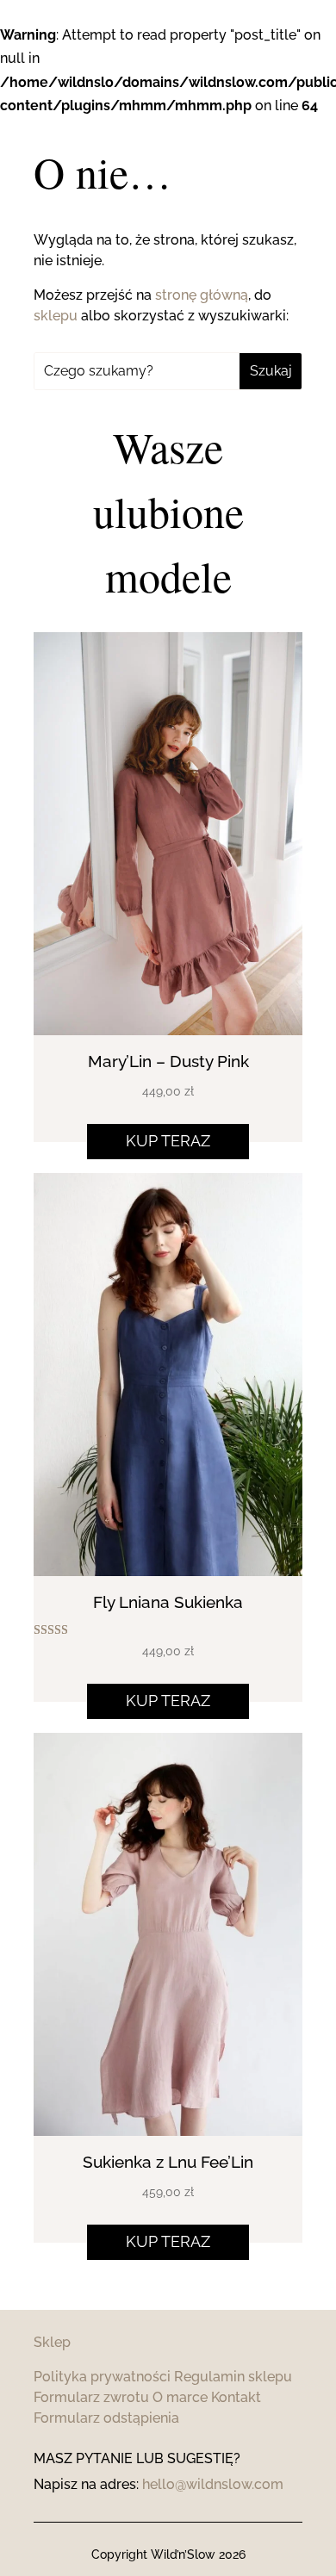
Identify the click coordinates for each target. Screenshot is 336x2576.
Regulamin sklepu (233, 2377)
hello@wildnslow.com (213, 2484)
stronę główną (202, 295)
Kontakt (236, 2397)
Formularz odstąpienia (106, 2418)
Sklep (52, 2342)
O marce (180, 2397)
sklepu (56, 316)
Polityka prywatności (102, 2377)
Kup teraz (168, 1141)
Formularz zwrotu (91, 2397)
